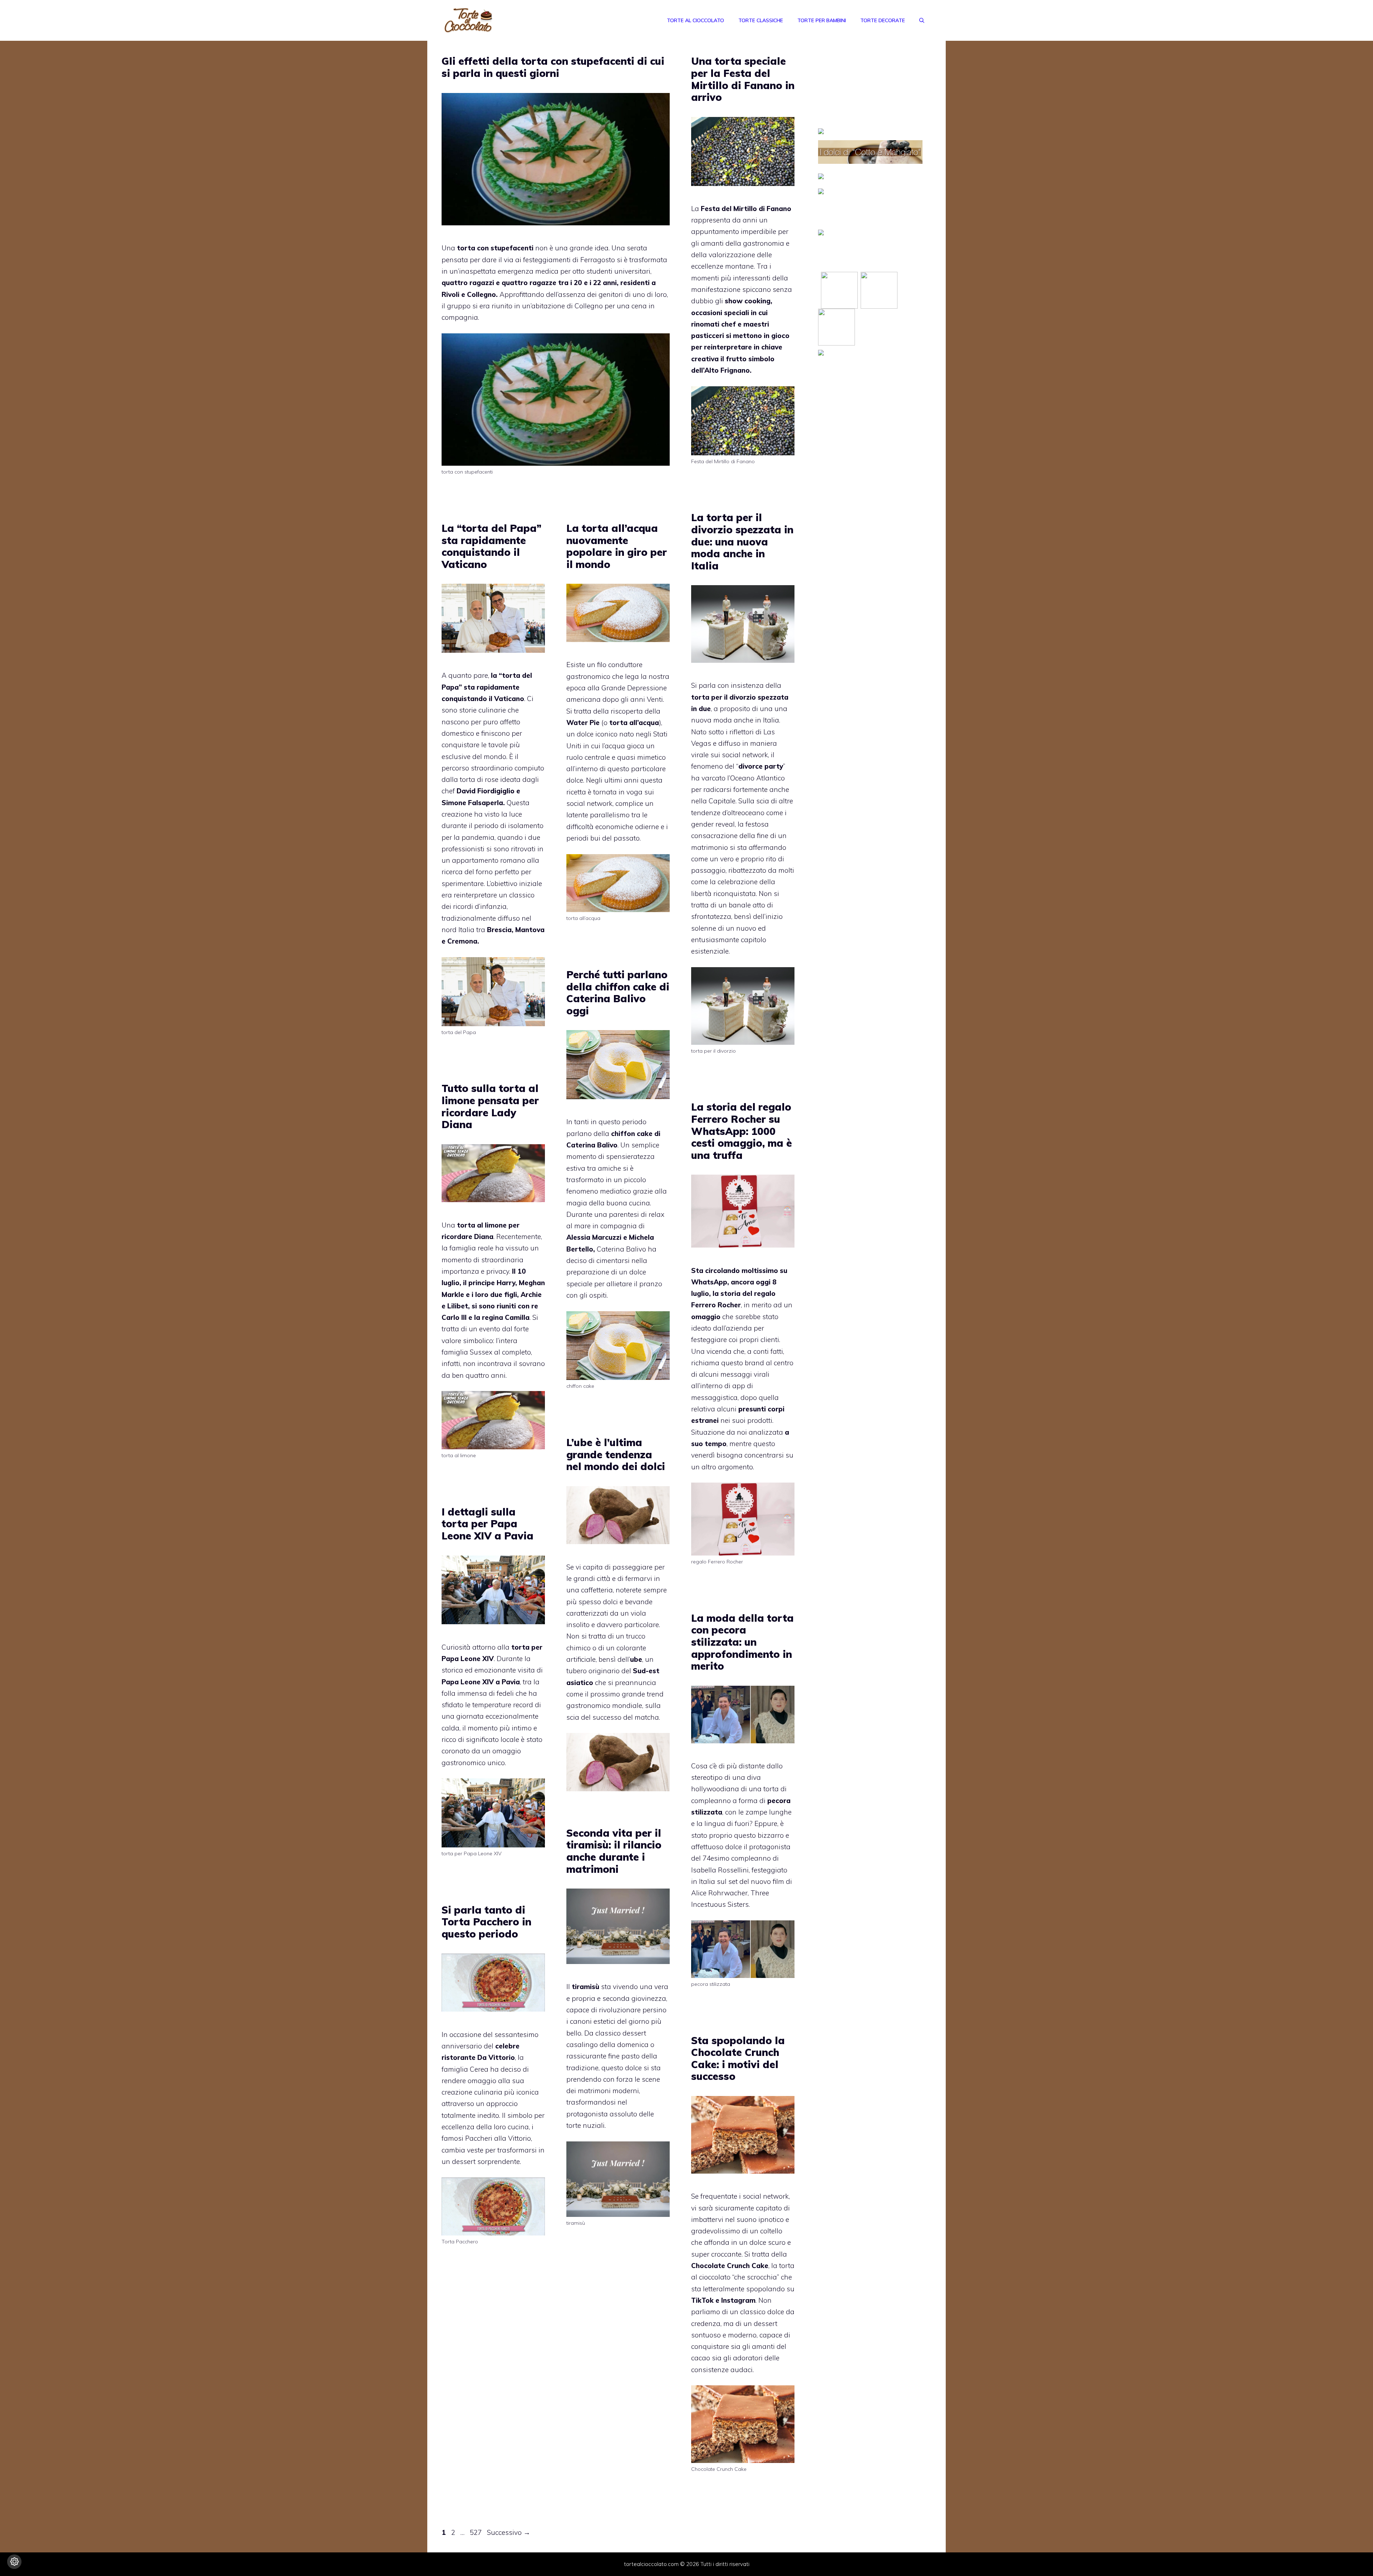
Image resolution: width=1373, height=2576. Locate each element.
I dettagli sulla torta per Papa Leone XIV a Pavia (488, 1524)
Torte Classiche (761, 20)
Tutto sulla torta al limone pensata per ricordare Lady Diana (490, 1106)
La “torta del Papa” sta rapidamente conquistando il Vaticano (491, 546)
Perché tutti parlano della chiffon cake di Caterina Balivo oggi (618, 993)
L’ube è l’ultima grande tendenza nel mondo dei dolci (616, 1454)
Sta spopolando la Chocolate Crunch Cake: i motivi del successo (738, 2058)
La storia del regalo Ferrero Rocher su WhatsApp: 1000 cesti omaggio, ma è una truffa (742, 1131)
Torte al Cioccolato (695, 20)
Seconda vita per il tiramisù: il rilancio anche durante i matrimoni (614, 1851)
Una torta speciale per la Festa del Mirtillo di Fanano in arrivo (743, 79)
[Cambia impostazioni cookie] (14, 2562)
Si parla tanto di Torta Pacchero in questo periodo (486, 1922)
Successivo (509, 2532)
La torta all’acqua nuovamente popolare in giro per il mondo (617, 546)
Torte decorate (883, 20)
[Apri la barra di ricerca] (922, 20)
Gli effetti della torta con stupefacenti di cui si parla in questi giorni (553, 67)
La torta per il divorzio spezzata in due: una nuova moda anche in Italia (742, 541)
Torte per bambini (822, 20)
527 (476, 2532)
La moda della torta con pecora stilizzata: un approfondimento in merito (742, 1642)
